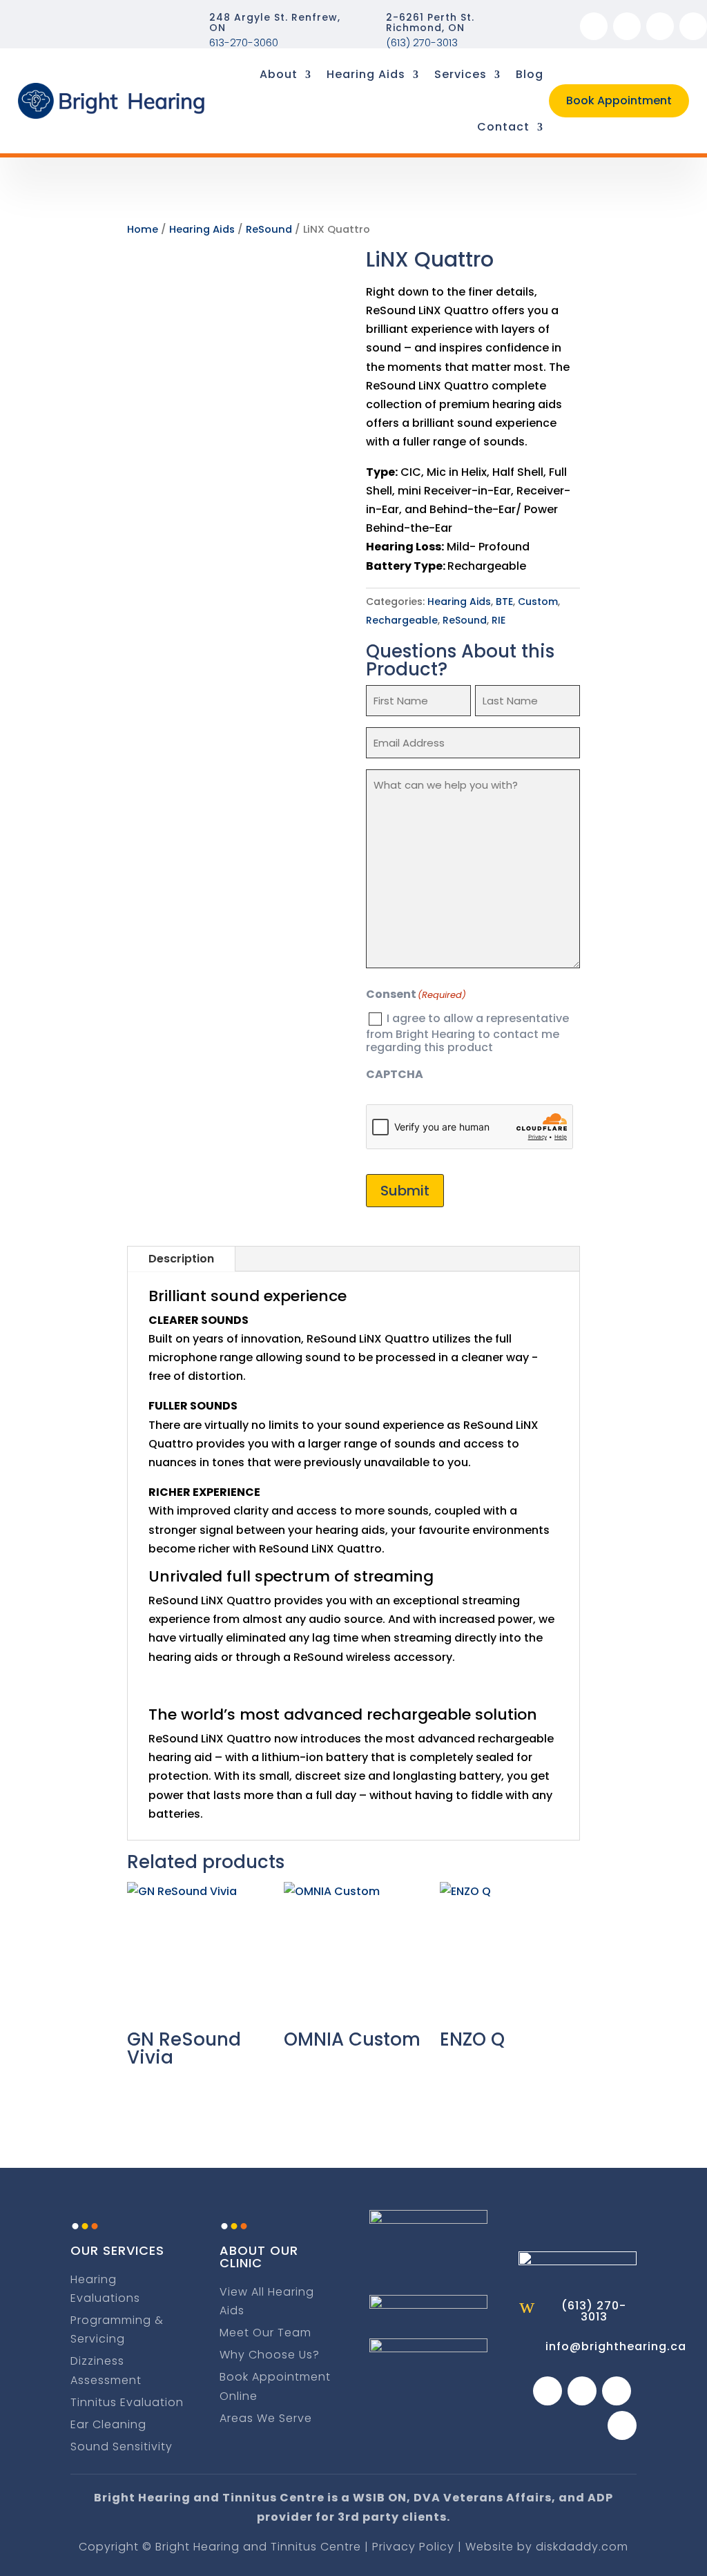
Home (143, 229)
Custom (538, 602)
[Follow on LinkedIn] (693, 26)
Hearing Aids (366, 74)
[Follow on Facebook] (594, 26)
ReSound (269, 229)
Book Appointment (619, 100)
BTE (504, 602)
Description (181, 1259)
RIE (498, 620)
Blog (530, 74)
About (279, 74)
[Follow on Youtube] (660, 26)
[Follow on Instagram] (627, 26)
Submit (405, 1191)
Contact (503, 127)
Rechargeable (402, 620)
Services (461, 74)
